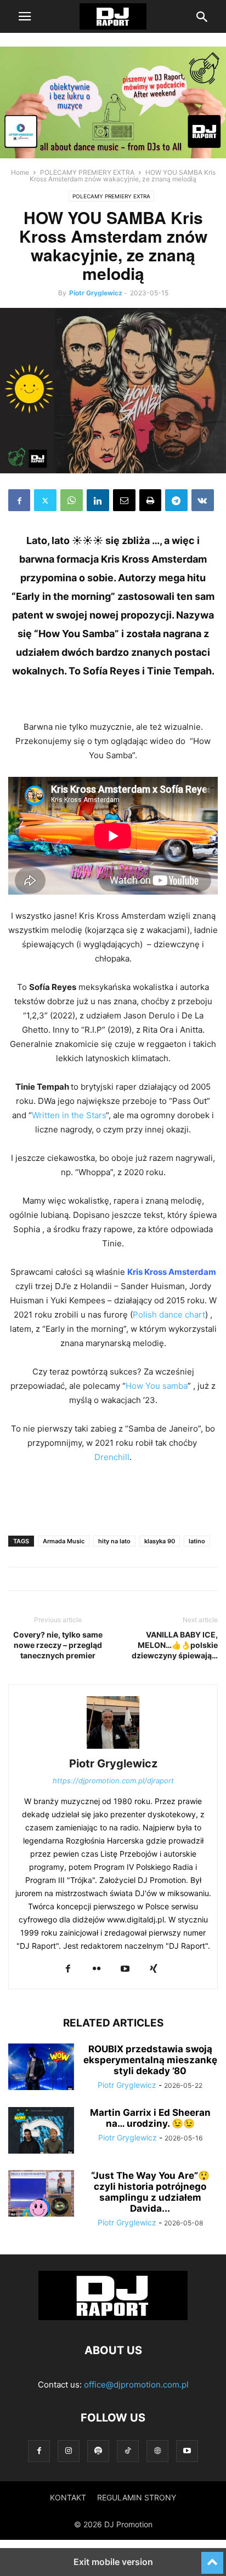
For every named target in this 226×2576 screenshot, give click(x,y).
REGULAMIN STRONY (137, 2497)
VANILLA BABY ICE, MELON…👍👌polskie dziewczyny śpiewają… (175, 1645)
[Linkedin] (98, 500)
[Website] (157, 2451)
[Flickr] (97, 1969)
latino (197, 1541)
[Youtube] (125, 1969)
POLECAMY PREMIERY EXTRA (87, 172)
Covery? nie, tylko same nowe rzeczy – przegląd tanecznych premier (58, 1645)
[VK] (203, 500)
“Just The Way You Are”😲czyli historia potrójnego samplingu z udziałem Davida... (150, 2192)
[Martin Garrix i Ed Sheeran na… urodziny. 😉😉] (41, 2132)
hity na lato (114, 1541)
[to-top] (212, 2558)
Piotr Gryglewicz (96, 293)
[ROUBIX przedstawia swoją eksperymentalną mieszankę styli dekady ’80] (41, 2068)
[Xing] (154, 1969)
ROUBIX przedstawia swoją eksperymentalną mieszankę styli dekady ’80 (150, 2060)
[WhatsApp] (72, 500)
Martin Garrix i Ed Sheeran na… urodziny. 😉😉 (150, 2118)
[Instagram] (69, 2451)
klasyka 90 (160, 1541)
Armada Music (64, 1541)
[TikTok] (128, 2451)
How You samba (157, 1386)
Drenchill (112, 1457)
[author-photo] (113, 1748)
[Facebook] (19, 500)
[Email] (124, 500)
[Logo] (113, 2317)
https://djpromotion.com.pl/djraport (113, 1781)
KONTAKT (68, 2497)
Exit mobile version (113, 2562)
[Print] (150, 500)
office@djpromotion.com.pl (136, 2385)
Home (20, 172)
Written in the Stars (69, 1115)
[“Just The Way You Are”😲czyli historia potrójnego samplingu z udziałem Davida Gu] (41, 2195)
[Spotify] (98, 2451)
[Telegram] (176, 500)
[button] (25, 16)
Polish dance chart (169, 1315)
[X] (45, 500)
